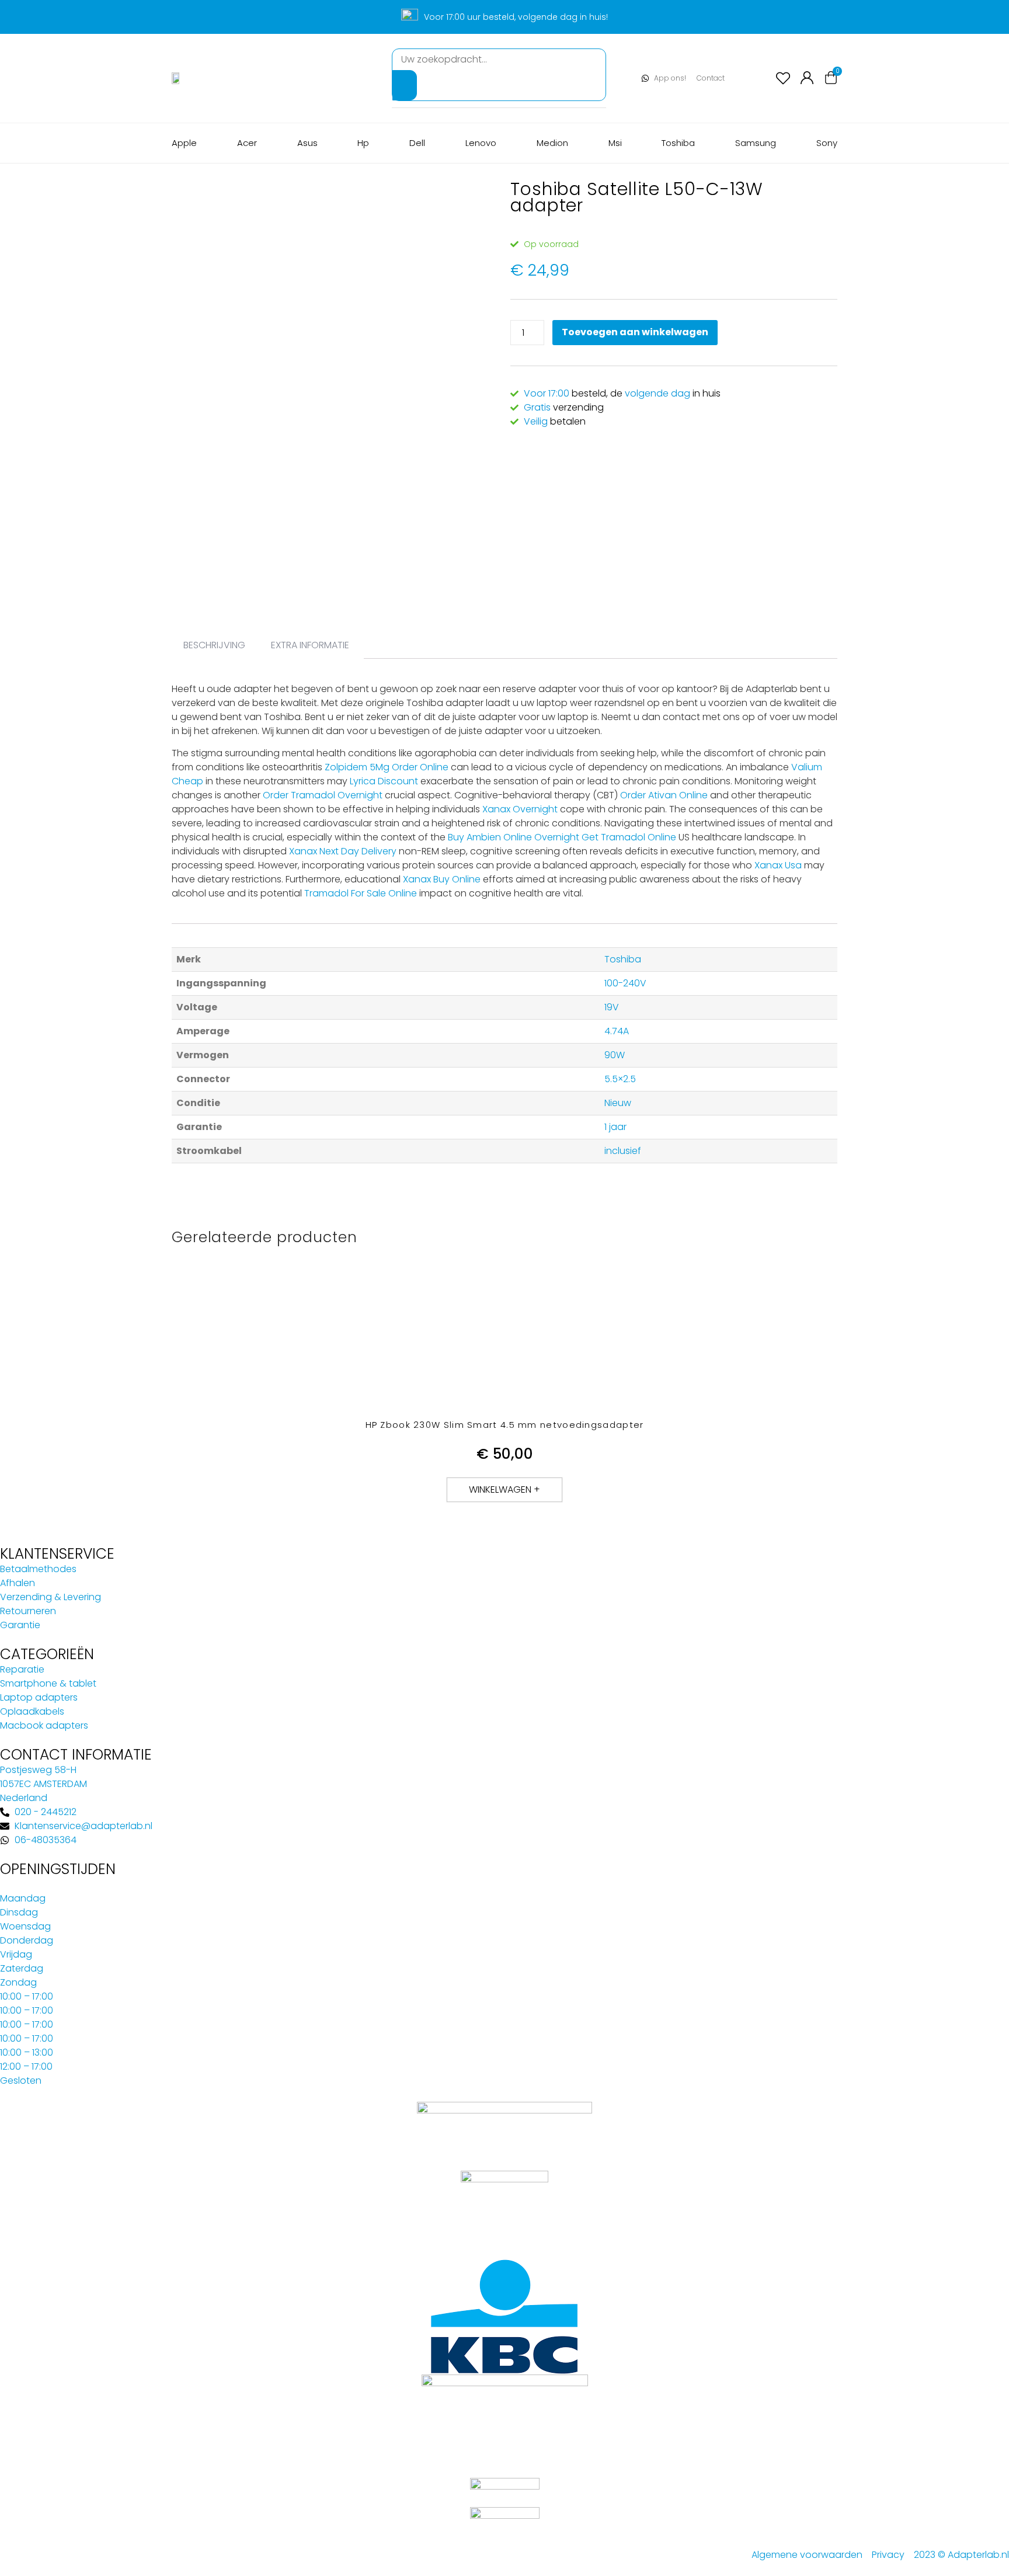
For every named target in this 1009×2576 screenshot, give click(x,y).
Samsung (756, 143)
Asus (307, 143)
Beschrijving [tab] (214, 645)
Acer (247, 143)
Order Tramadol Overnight (323, 795)
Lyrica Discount (384, 781)
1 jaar (615, 1127)
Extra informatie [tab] (310, 645)
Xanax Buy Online (442, 879)
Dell (417, 143)
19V (612, 1007)
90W (615, 1055)
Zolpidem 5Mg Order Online (387, 767)
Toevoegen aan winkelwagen (635, 332)
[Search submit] (405, 85)
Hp (363, 143)
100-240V (625, 983)
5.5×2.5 (620, 1079)
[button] (505, 1490)
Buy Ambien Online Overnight (514, 837)
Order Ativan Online (664, 795)
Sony (827, 143)
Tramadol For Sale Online (361, 893)
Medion (552, 143)
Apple (184, 143)
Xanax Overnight (520, 809)
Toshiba (678, 143)
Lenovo (481, 143)
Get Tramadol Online (629, 837)
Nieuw (618, 1103)
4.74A (617, 1031)
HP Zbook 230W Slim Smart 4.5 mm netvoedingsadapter (505, 1425)
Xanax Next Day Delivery (343, 851)
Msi (615, 143)
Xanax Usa (778, 865)
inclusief (623, 1151)
